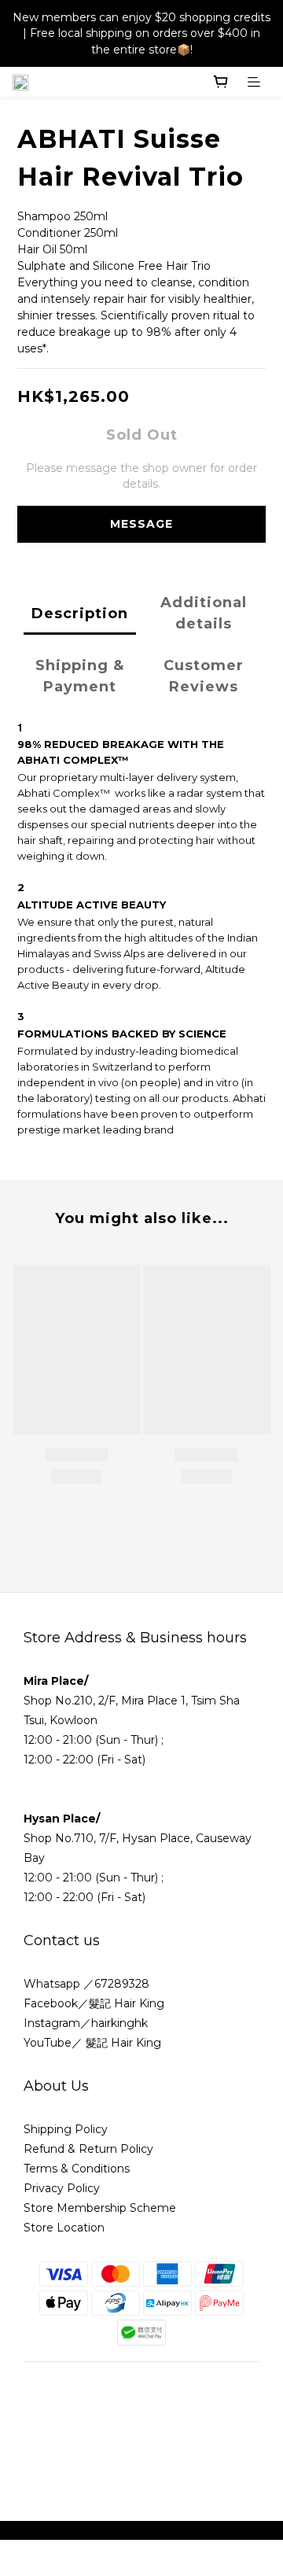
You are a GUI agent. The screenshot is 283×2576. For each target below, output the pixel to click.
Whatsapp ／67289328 (86, 1984)
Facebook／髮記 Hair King (94, 2003)
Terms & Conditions (78, 2169)
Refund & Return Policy (88, 2149)
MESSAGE (141, 524)
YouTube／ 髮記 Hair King (92, 2043)
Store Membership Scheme (100, 2208)
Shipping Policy (66, 2129)
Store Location (64, 2228)
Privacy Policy (62, 2188)
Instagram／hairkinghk (86, 2023)
